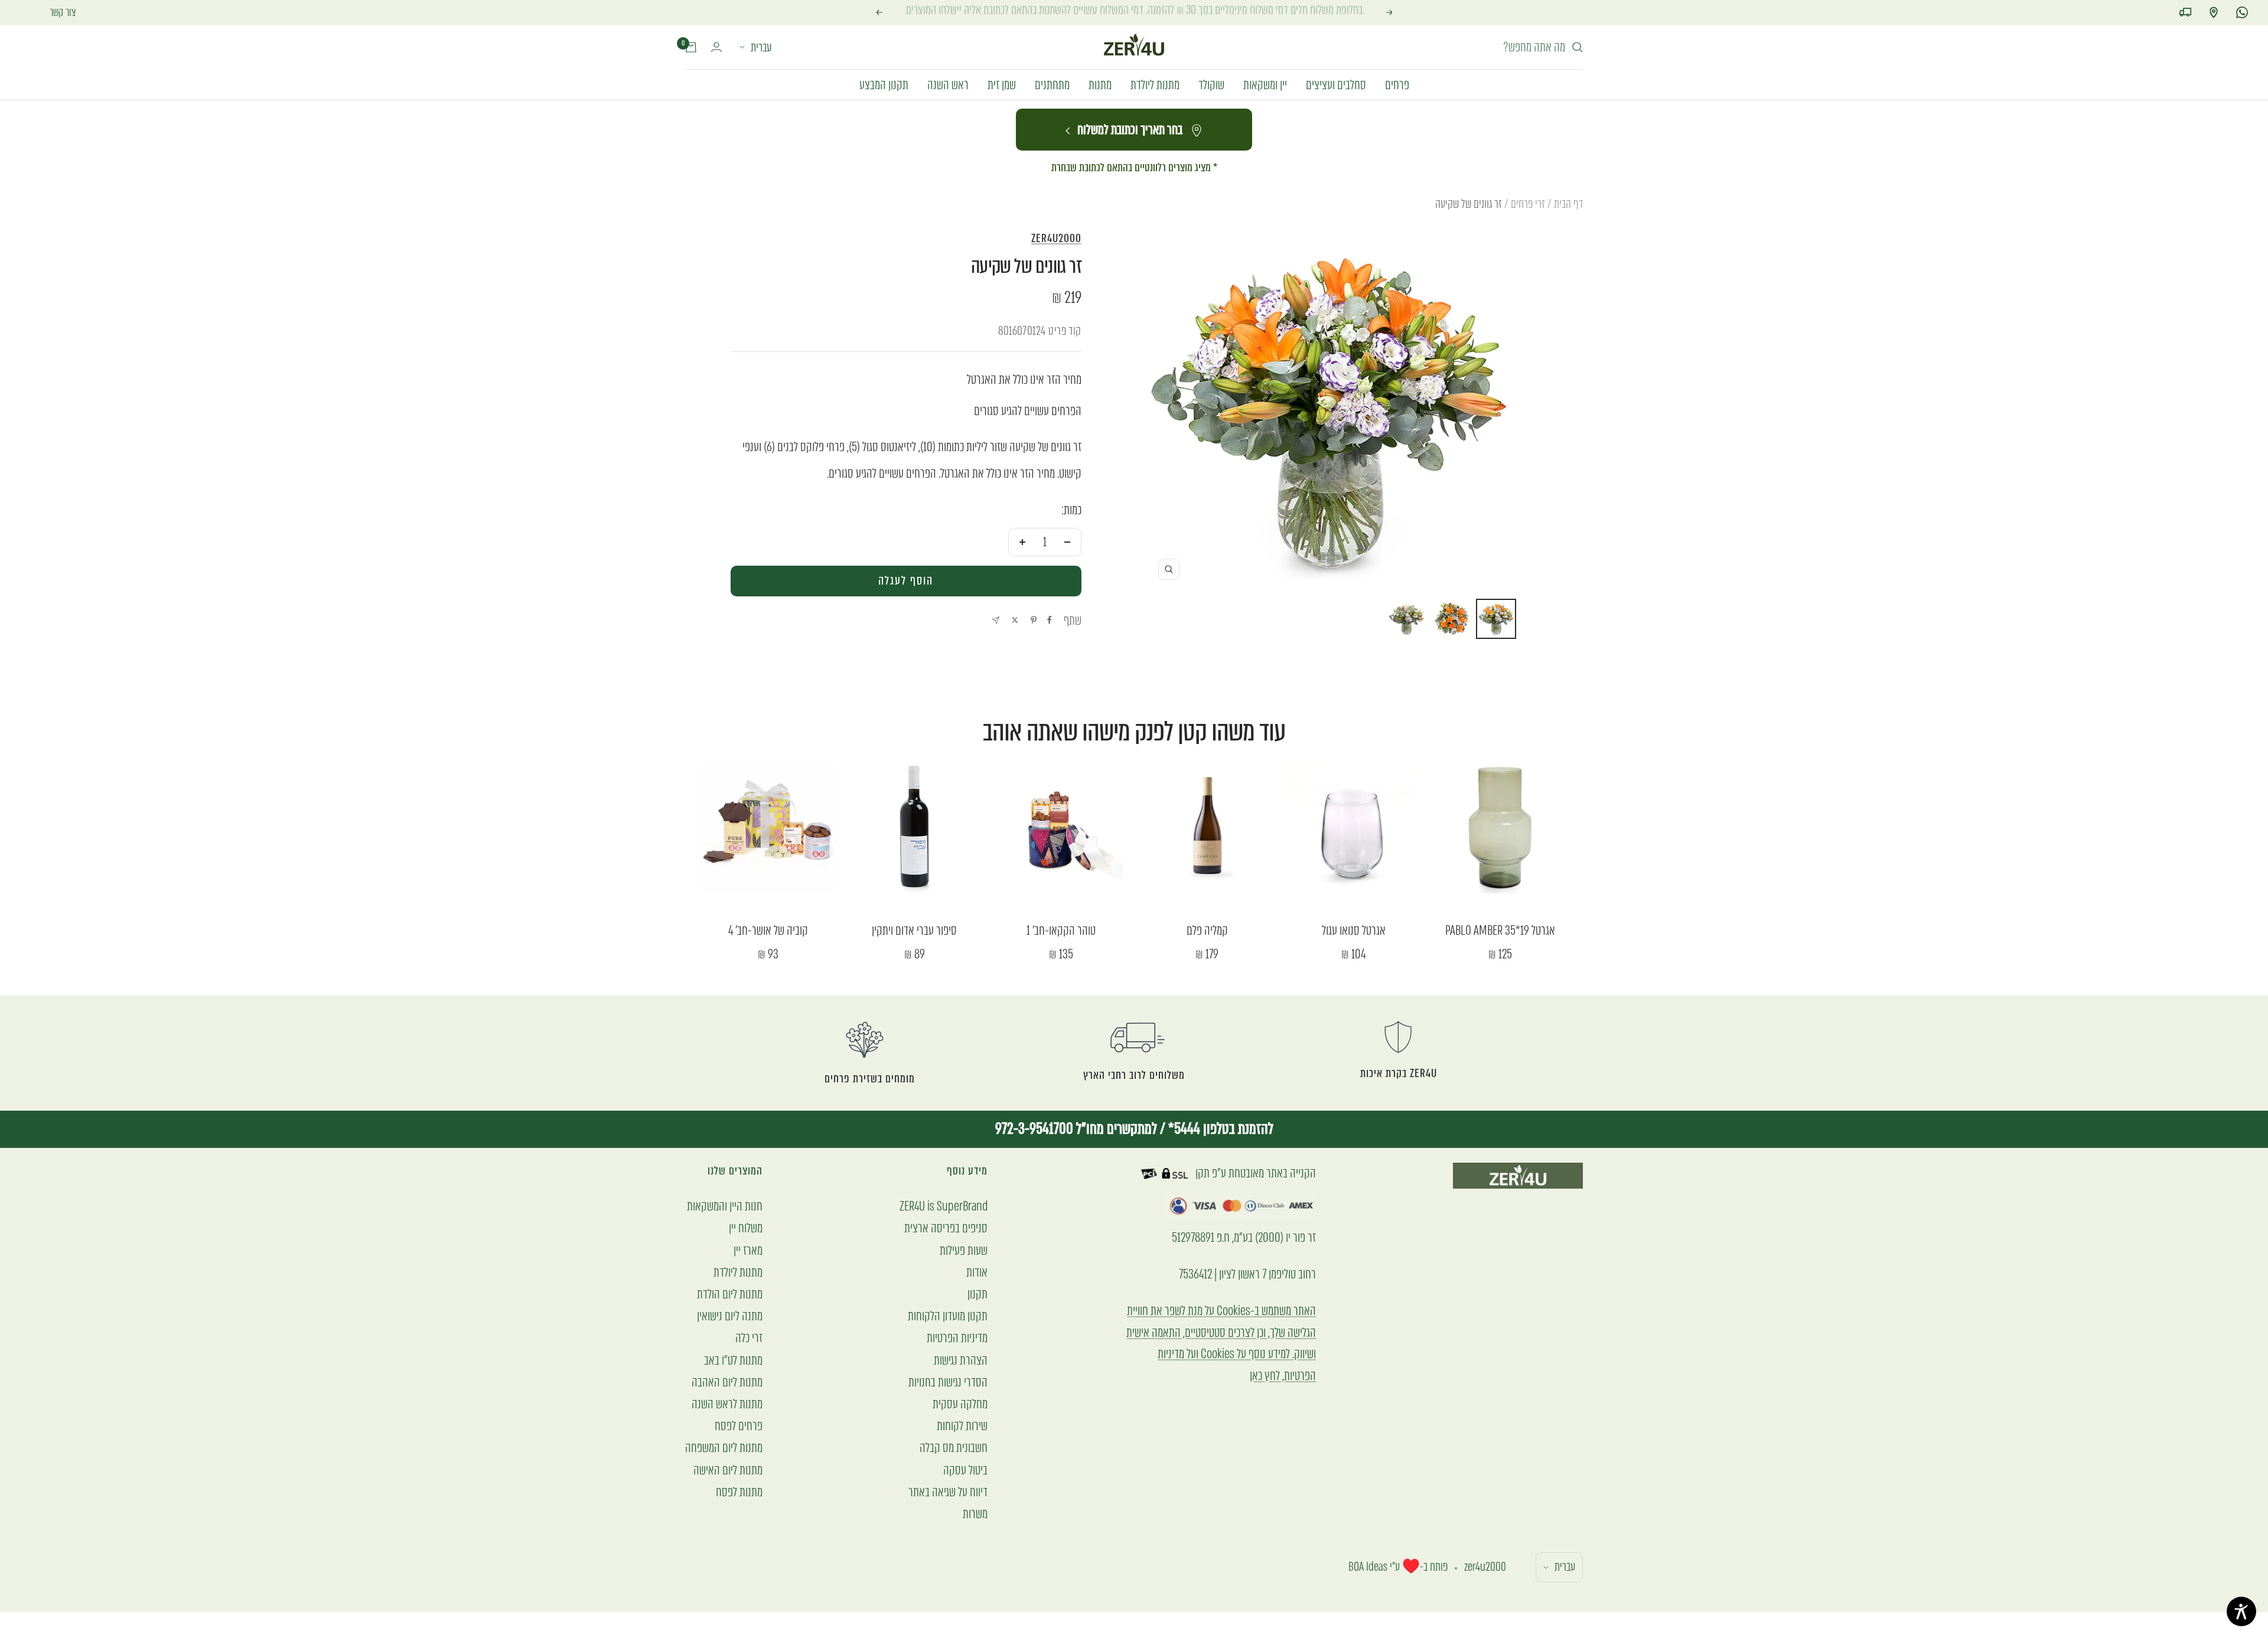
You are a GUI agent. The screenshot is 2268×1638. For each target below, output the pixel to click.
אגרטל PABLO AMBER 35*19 (1500, 931)
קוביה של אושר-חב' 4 (768, 931)
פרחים (1397, 84)
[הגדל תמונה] (1169, 569)
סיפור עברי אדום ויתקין (914, 931)
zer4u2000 (1056, 238)
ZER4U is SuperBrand (944, 1206)
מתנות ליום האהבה (727, 1382)
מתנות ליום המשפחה (724, 1448)
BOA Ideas (1368, 1567)
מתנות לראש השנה (727, 1404)
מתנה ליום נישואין (730, 1316)
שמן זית (1002, 84)
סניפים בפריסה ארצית (946, 1228)
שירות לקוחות (962, 1426)
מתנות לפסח (739, 1492)
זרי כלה (749, 1338)
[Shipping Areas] (2185, 12)
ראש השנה (948, 84)
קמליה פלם (1207, 931)
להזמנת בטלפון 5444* (1219, 1129)
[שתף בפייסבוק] (1050, 620)
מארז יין (748, 1250)
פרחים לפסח (739, 1426)
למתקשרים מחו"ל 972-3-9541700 (1076, 1129)
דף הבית (1568, 204)
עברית (761, 47)
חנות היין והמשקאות (725, 1206)
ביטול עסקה (965, 1470)
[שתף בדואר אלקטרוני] (995, 620)
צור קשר (63, 12)
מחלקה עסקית (960, 1404)
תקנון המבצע (884, 84)
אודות (977, 1272)
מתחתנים (1052, 84)
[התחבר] (716, 47)
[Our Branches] (2214, 12)
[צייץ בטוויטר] (1015, 620)
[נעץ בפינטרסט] (1034, 620)
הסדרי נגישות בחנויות (948, 1382)
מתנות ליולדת (1155, 84)
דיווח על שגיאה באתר (948, 1492)
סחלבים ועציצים (1336, 84)
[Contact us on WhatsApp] (2242, 12)
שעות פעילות (964, 1250)
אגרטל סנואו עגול (1354, 931)
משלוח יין (746, 1228)
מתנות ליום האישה (728, 1470)
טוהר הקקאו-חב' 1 (1061, 931)
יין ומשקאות (1265, 84)
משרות (975, 1514)
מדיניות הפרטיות (957, 1338)
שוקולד (1211, 84)
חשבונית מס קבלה (954, 1448)
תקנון (977, 1294)
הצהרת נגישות (961, 1360)
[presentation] (906, 581)
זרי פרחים (1528, 204)
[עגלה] (691, 47)
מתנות (1100, 84)
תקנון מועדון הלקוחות (948, 1316)
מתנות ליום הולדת (730, 1294)
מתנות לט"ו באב (733, 1360)
